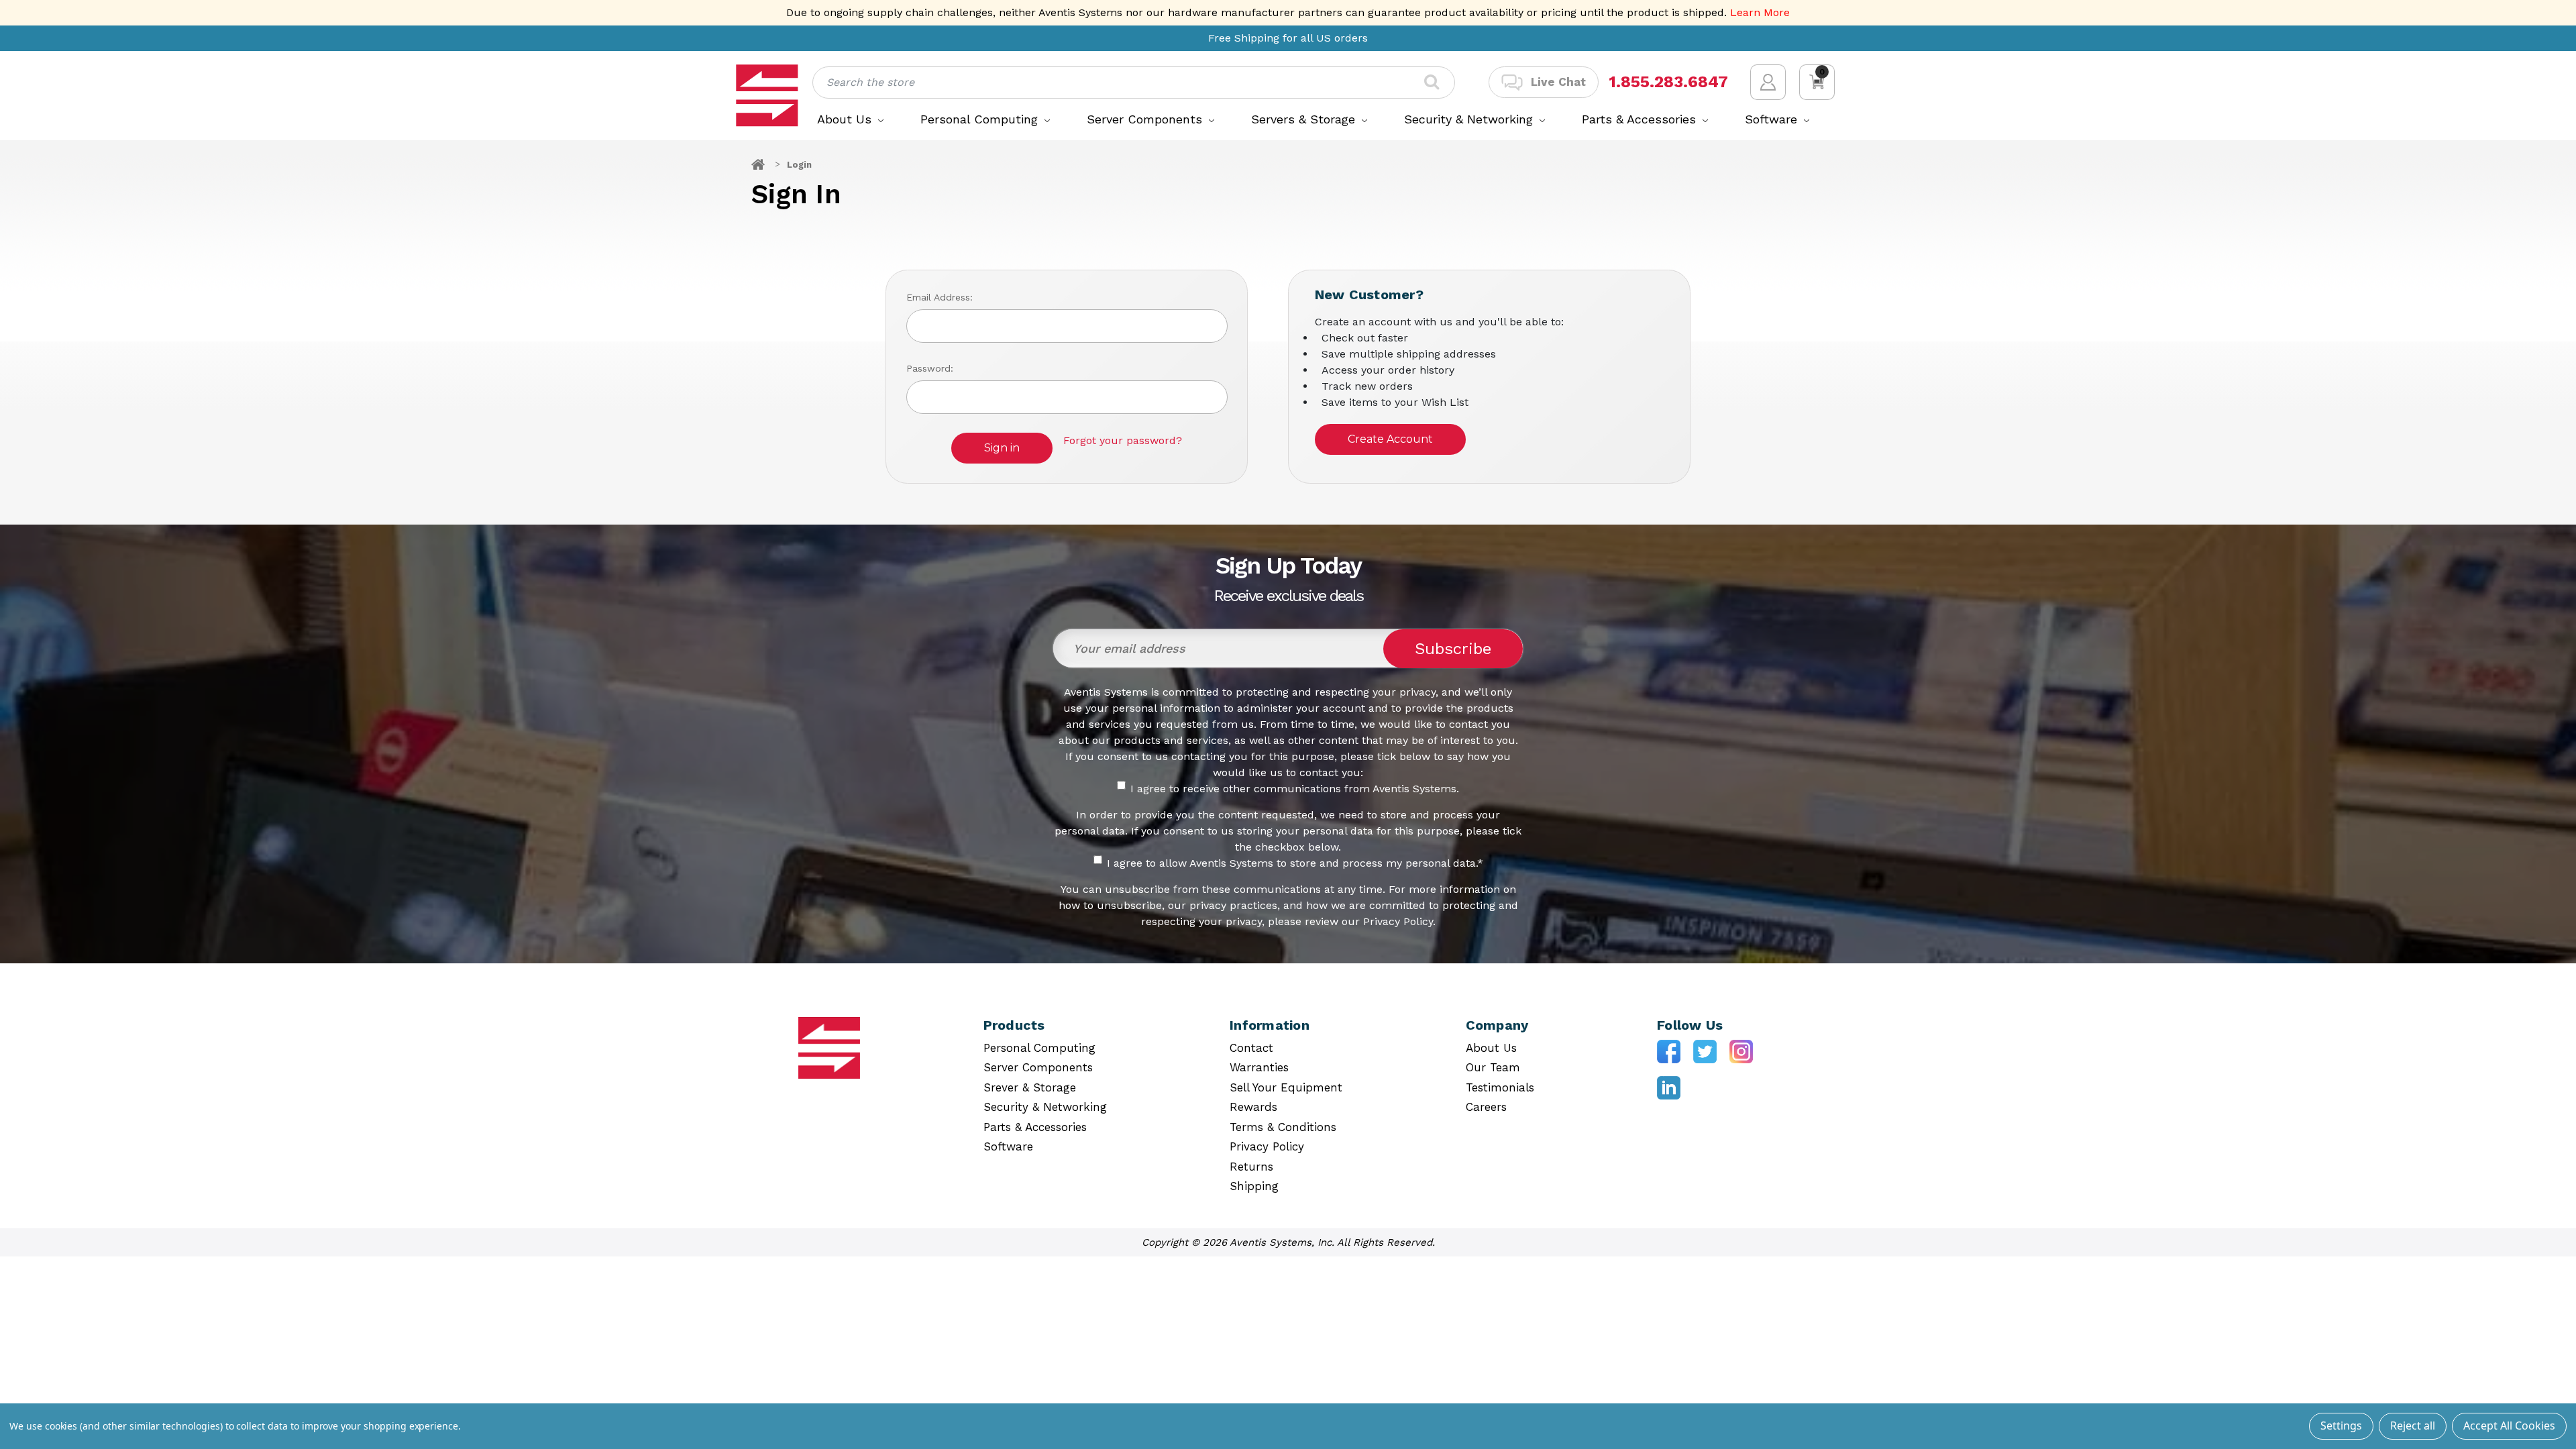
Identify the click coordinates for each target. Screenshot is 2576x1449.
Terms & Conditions (1283, 1127)
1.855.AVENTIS (1666, 82)
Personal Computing (981, 119)
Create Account (1390, 439)
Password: (930, 368)
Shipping (1254, 1186)
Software (1773, 119)
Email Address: (940, 297)
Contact (1251, 1048)
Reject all (2413, 1426)
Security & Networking (1470, 119)
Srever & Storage (1030, 1087)
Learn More (1760, 12)
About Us (846, 119)
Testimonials (1500, 1087)
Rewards (1253, 1107)
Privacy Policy (1267, 1146)
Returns (1251, 1167)
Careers (1486, 1107)
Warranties (1259, 1067)
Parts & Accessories (1641, 119)
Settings (2341, 1426)
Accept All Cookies (2509, 1426)
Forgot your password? (1123, 440)
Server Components (1146, 119)
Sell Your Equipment (1286, 1087)
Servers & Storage (1305, 119)
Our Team (1493, 1067)
